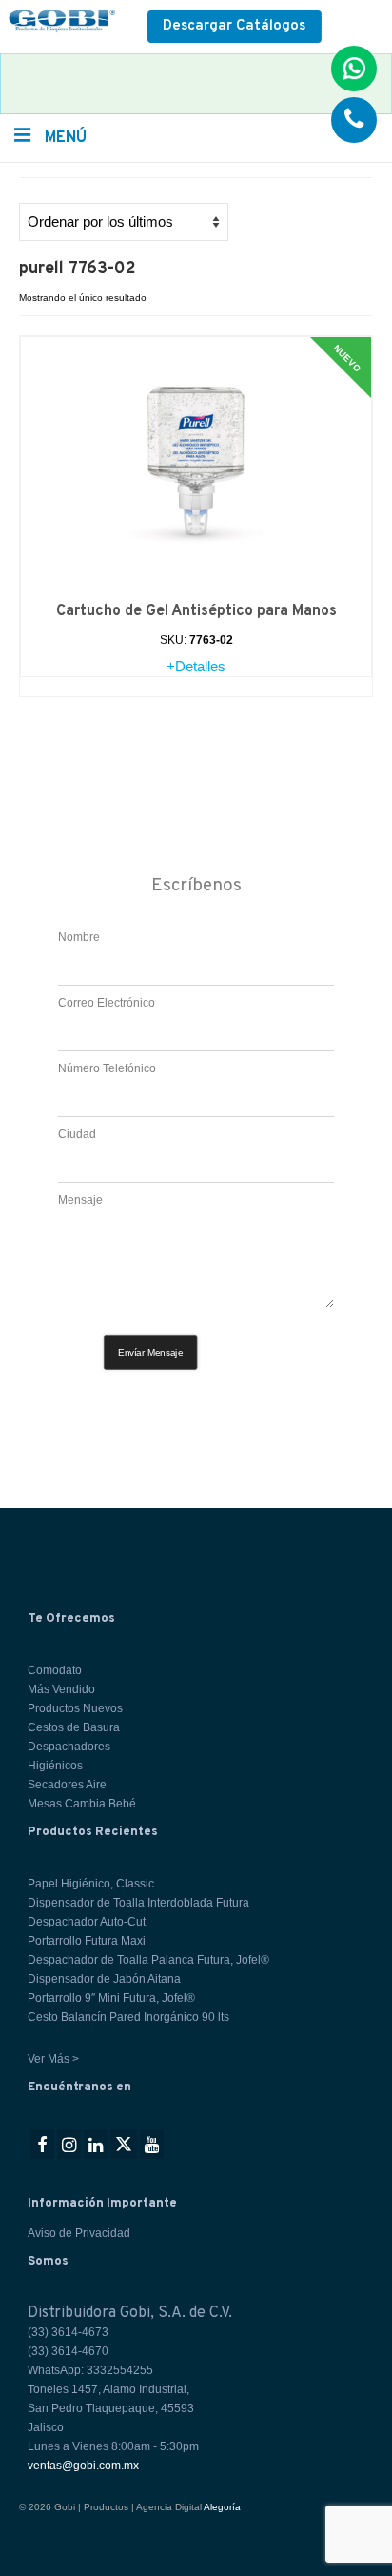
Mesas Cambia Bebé (82, 1804)
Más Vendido (61, 1689)
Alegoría (222, 2507)
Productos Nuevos (75, 1708)
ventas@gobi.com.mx (83, 2466)
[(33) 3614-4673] (354, 120)
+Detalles (196, 666)
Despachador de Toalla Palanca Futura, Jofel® (148, 1960)
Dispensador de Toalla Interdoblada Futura (138, 1903)
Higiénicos (55, 1766)
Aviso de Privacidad (79, 2233)
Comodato (55, 1670)
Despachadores (69, 1747)
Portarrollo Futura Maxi (87, 1941)
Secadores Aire (67, 1785)
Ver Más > (53, 2059)
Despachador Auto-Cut (87, 1922)
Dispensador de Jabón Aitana (104, 1979)
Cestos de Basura (74, 1727)
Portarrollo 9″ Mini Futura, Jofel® (111, 1998)
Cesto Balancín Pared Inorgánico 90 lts (128, 2017)
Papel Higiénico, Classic (91, 1884)
